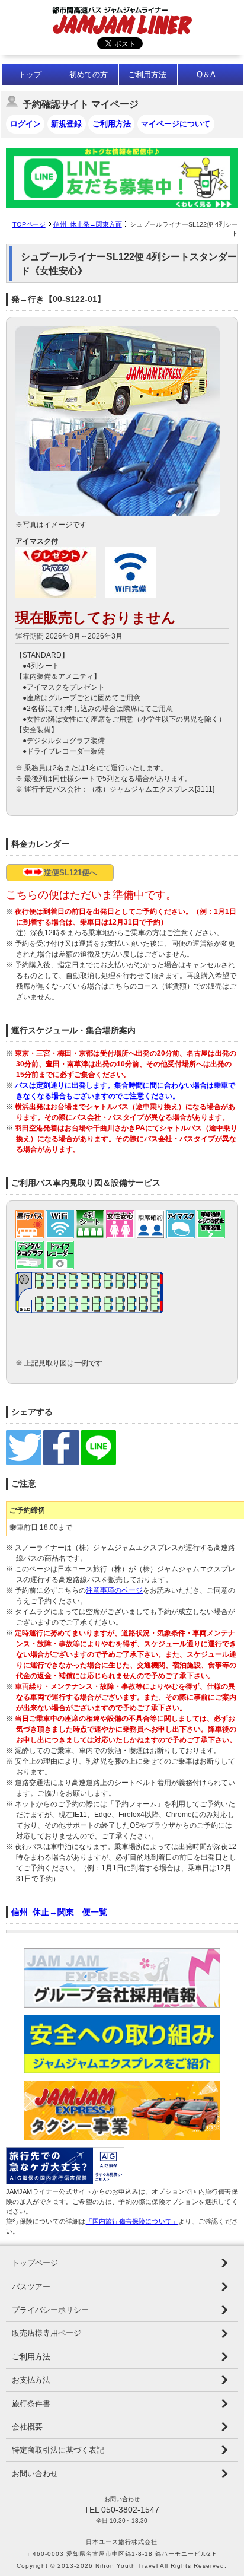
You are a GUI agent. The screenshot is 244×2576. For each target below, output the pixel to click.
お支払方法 (31, 2380)
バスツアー (31, 2287)
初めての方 (89, 74)
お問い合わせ (35, 2474)
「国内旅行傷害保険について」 (132, 2221)
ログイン (25, 124)
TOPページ (29, 224)
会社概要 (27, 2427)
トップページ (35, 2263)
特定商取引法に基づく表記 (58, 2450)
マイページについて (176, 124)
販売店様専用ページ (46, 2333)
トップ (30, 74)
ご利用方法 (147, 74)
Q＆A (206, 74)
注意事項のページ (114, 1590)
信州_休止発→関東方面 (88, 224)
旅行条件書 (31, 2404)
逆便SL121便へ (70, 873)
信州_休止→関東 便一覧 (59, 1912)
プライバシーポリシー (50, 2310)
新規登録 (66, 124)
